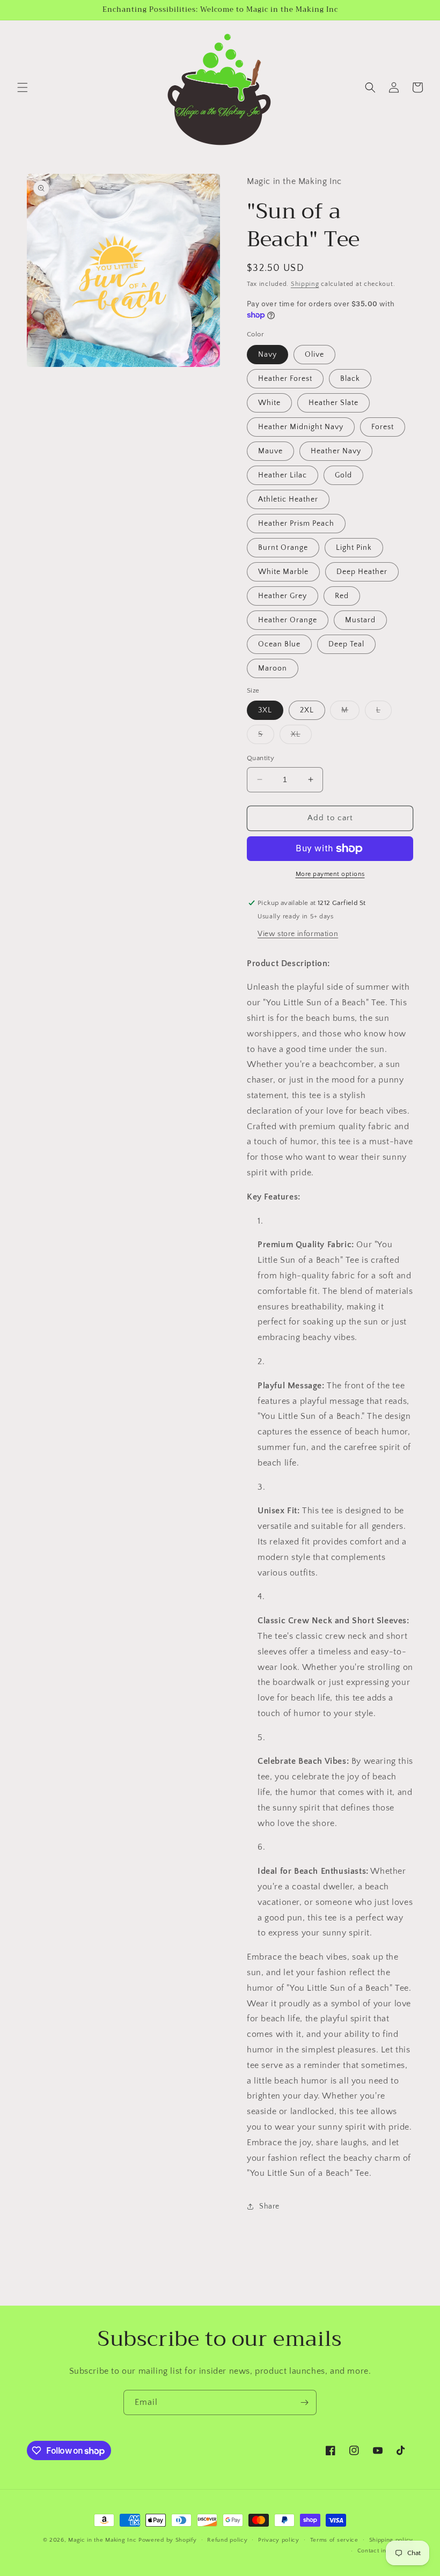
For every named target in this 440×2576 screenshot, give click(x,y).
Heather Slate (333, 403)
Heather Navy (336, 451)
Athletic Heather (288, 499)
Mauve (270, 451)
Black (350, 379)
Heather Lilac (283, 475)
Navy (267, 355)
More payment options (330, 874)
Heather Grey (283, 596)
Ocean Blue (279, 644)
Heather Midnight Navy (301, 427)
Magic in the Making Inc (102, 2540)
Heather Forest (285, 379)
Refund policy (227, 2540)
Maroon (273, 668)
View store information (298, 934)
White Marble (283, 572)
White (269, 403)
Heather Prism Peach (296, 524)
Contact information (385, 2551)
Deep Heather (362, 572)
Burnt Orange (283, 548)
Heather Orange (288, 620)
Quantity (261, 758)
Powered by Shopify (168, 2540)
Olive (314, 355)
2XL (307, 710)
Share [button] (269, 2206)
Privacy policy (279, 2540)
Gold (343, 475)
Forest (383, 427)
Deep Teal (346, 644)
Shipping (305, 284)
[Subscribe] (304, 2402)
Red (342, 596)
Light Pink (354, 548)
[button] (23, 87)
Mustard (360, 620)
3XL (265, 710)
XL (301, 737)
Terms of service (334, 2540)
